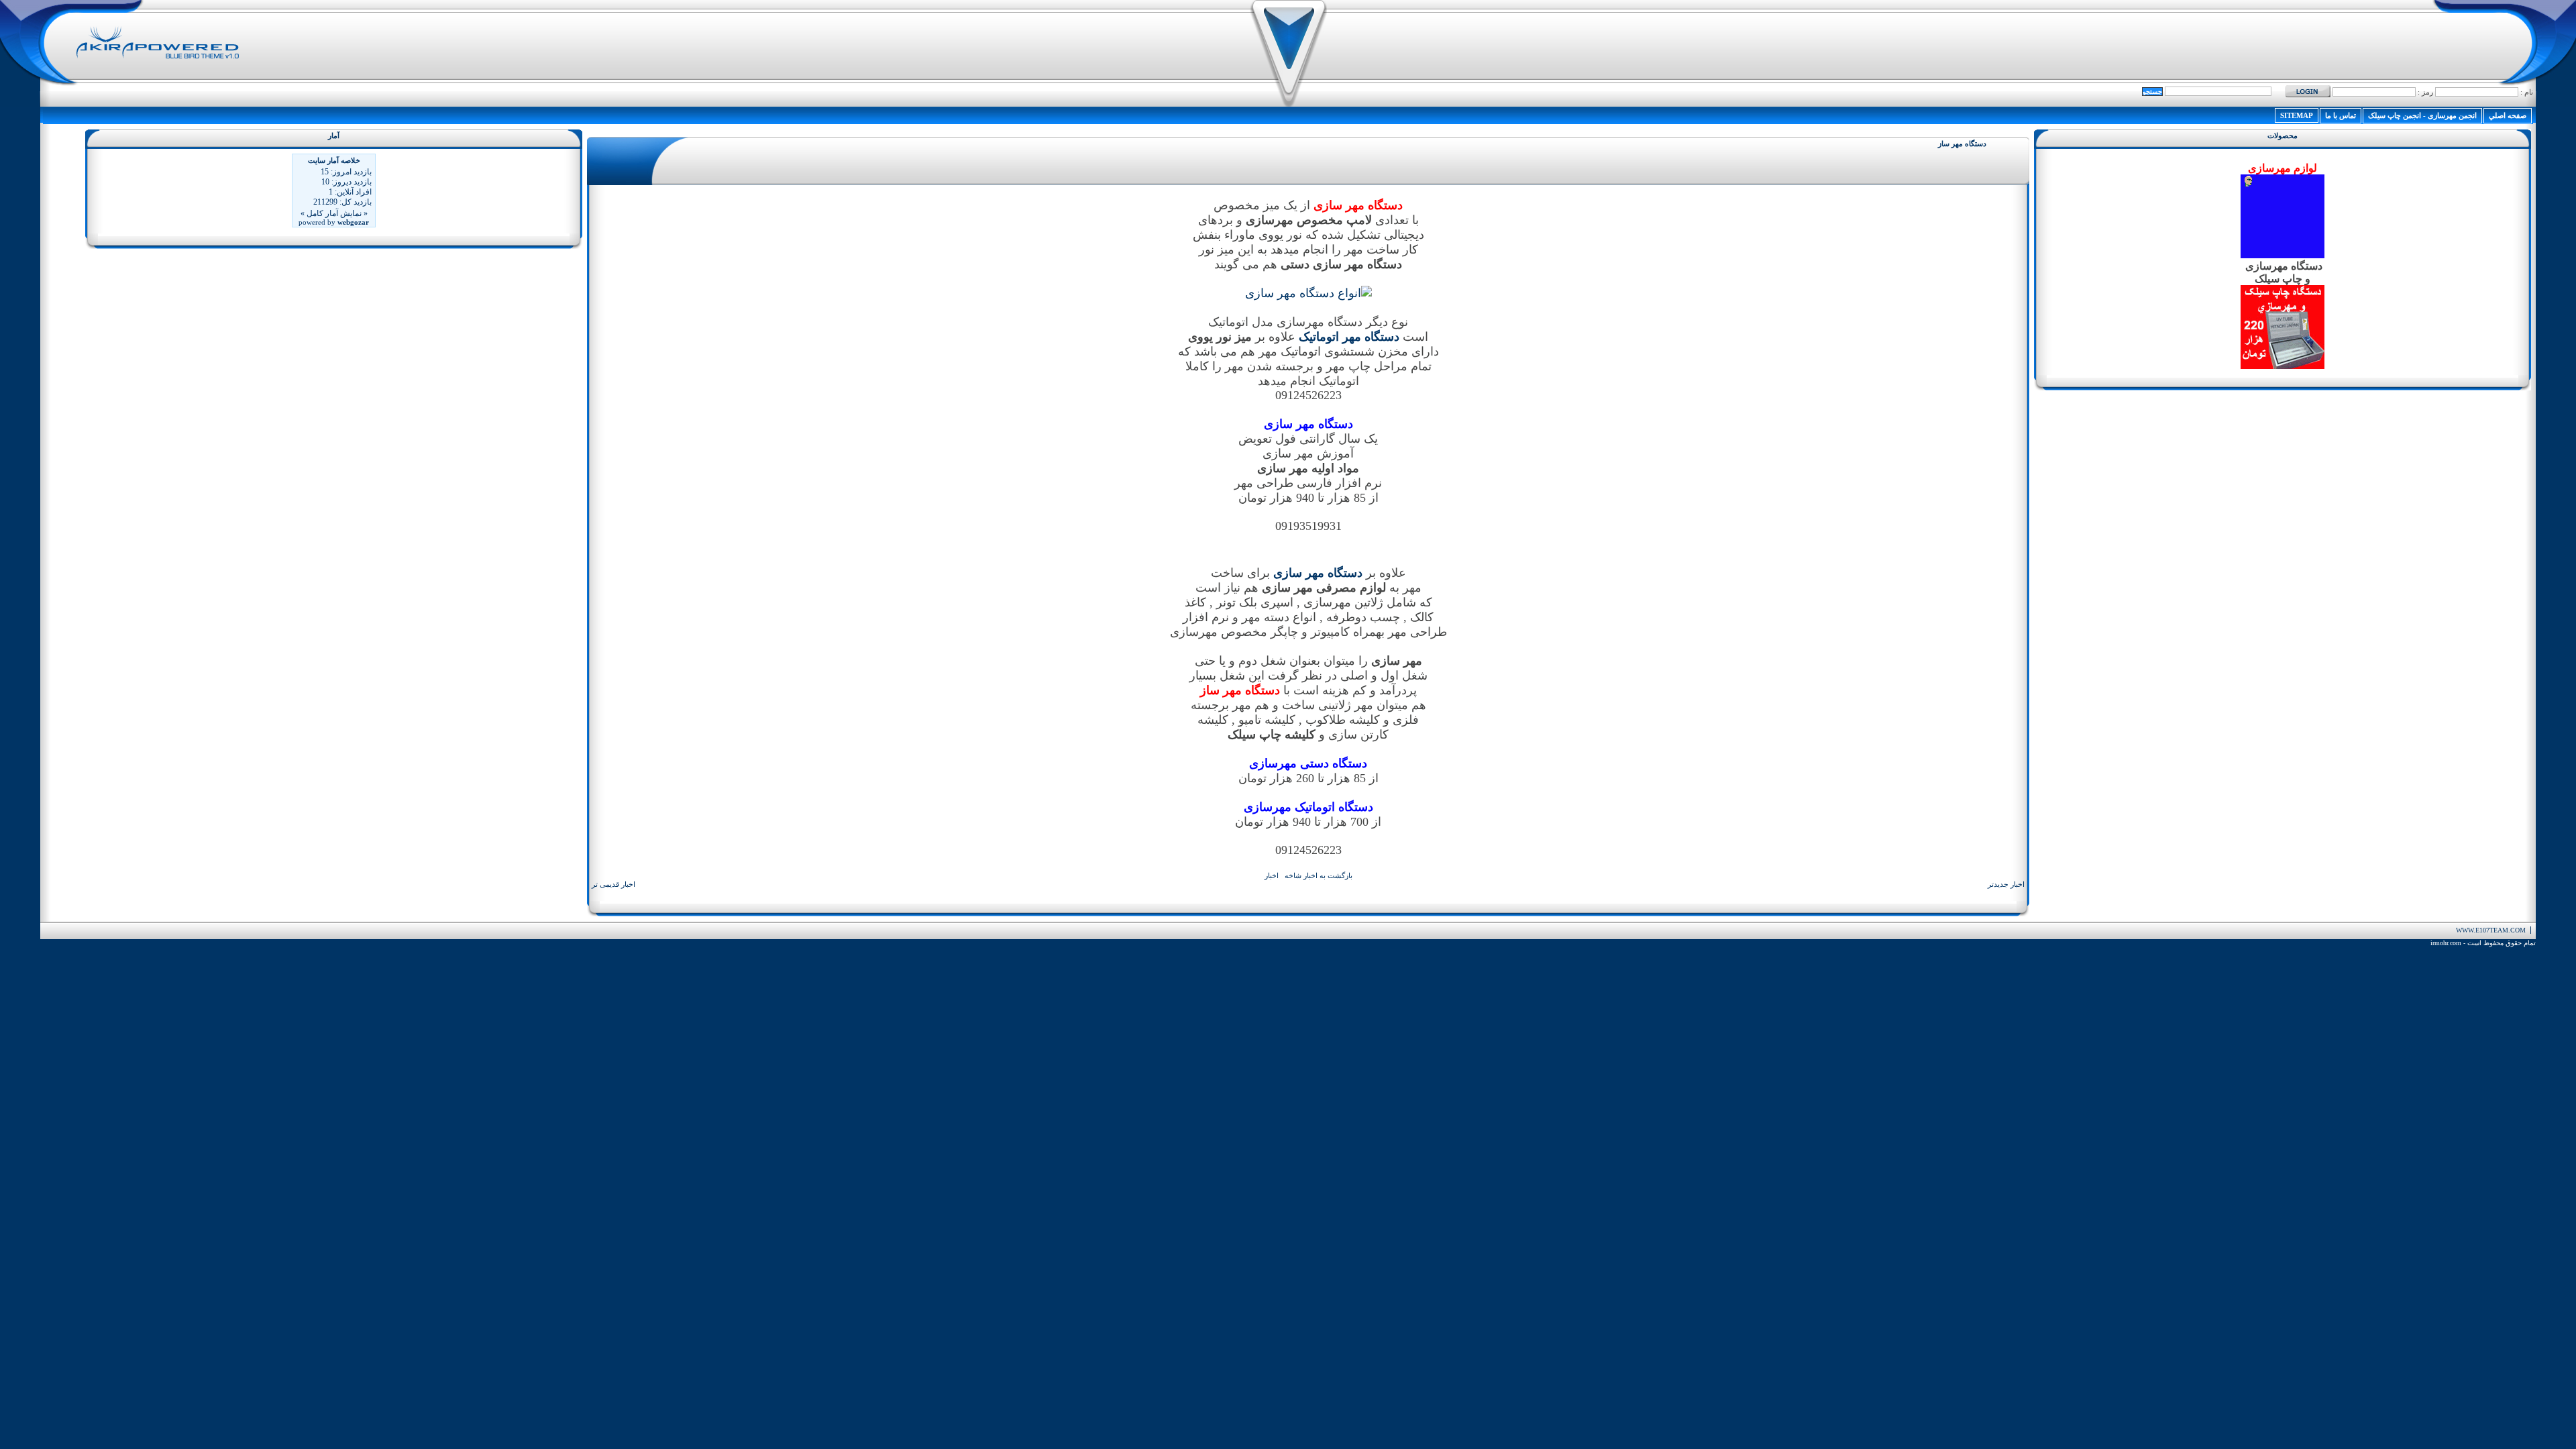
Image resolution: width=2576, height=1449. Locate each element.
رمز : (2424, 92)
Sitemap (2297, 115)
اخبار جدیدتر (2006, 884)
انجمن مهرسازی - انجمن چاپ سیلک (2422, 115)
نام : (2526, 92)
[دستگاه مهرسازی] (1308, 293)
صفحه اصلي (2508, 115)
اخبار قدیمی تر (613, 884)
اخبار (1272, 875)
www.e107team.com (2491, 930)
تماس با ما (2341, 115)
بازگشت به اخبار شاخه (1319, 875)
